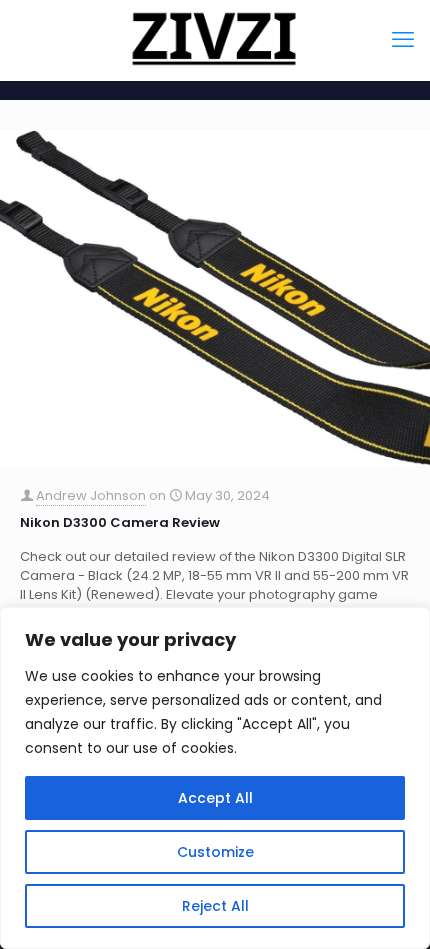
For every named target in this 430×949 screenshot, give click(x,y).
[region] (215, 778)
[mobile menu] (403, 40)
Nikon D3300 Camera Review (120, 522)
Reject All (215, 906)
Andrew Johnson (91, 495)
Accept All (215, 798)
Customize (215, 852)
